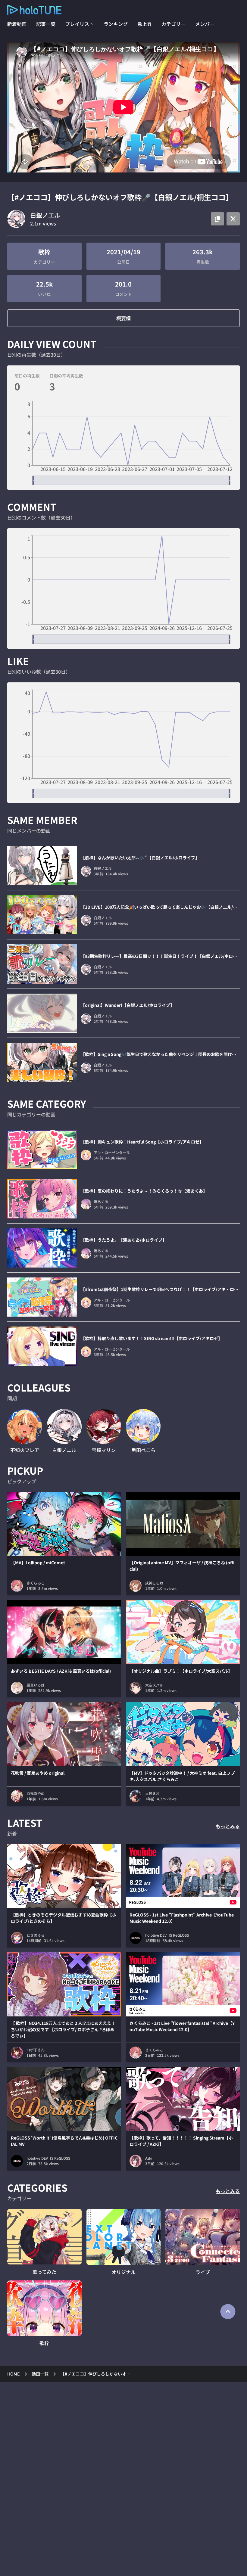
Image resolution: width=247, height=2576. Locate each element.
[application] (123, 443)
